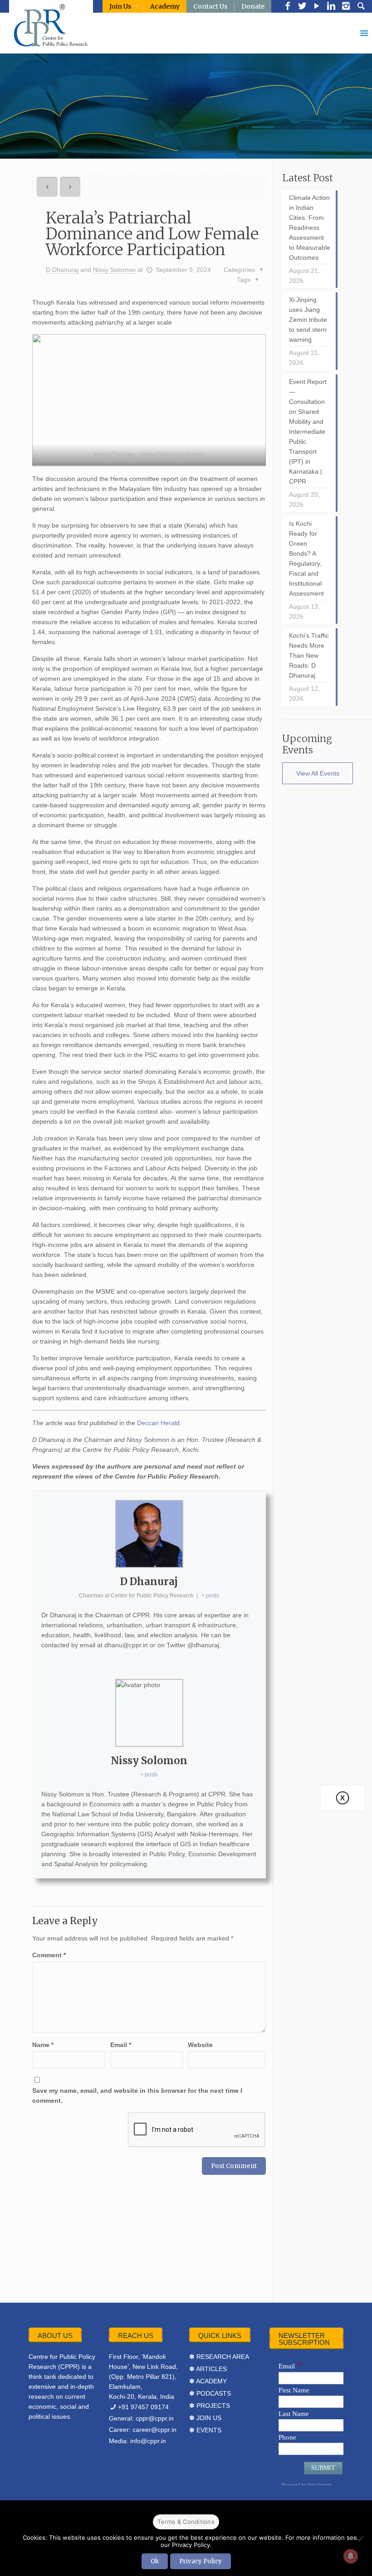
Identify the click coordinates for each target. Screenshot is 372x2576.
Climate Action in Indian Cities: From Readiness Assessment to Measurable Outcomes (310, 228)
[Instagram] (346, 7)
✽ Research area (219, 2357)
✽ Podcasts (210, 2393)
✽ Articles (208, 2369)
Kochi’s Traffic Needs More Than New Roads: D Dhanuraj (309, 655)
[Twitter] (302, 7)
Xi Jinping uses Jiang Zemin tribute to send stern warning (308, 320)
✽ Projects (210, 2406)
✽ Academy (208, 2381)
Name (43, 2045)
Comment (49, 1955)
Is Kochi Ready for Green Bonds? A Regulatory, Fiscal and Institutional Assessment (306, 558)
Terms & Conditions (186, 2522)
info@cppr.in (148, 2441)
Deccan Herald (158, 1423)
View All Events (318, 773)
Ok (155, 2561)
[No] (361, 2538)
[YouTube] (317, 7)
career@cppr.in (154, 2430)
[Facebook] (288, 7)
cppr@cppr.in (155, 2418)
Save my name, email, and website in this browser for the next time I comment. (137, 2096)
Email (121, 2045)
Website (200, 2045)
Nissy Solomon (114, 270)
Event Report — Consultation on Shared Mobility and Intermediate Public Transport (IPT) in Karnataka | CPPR (308, 432)
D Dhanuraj (62, 270)
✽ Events (205, 2430)
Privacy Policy (201, 2561)
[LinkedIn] (331, 7)
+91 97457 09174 (143, 2407)
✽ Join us (205, 2418)
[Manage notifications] (351, 2556)
